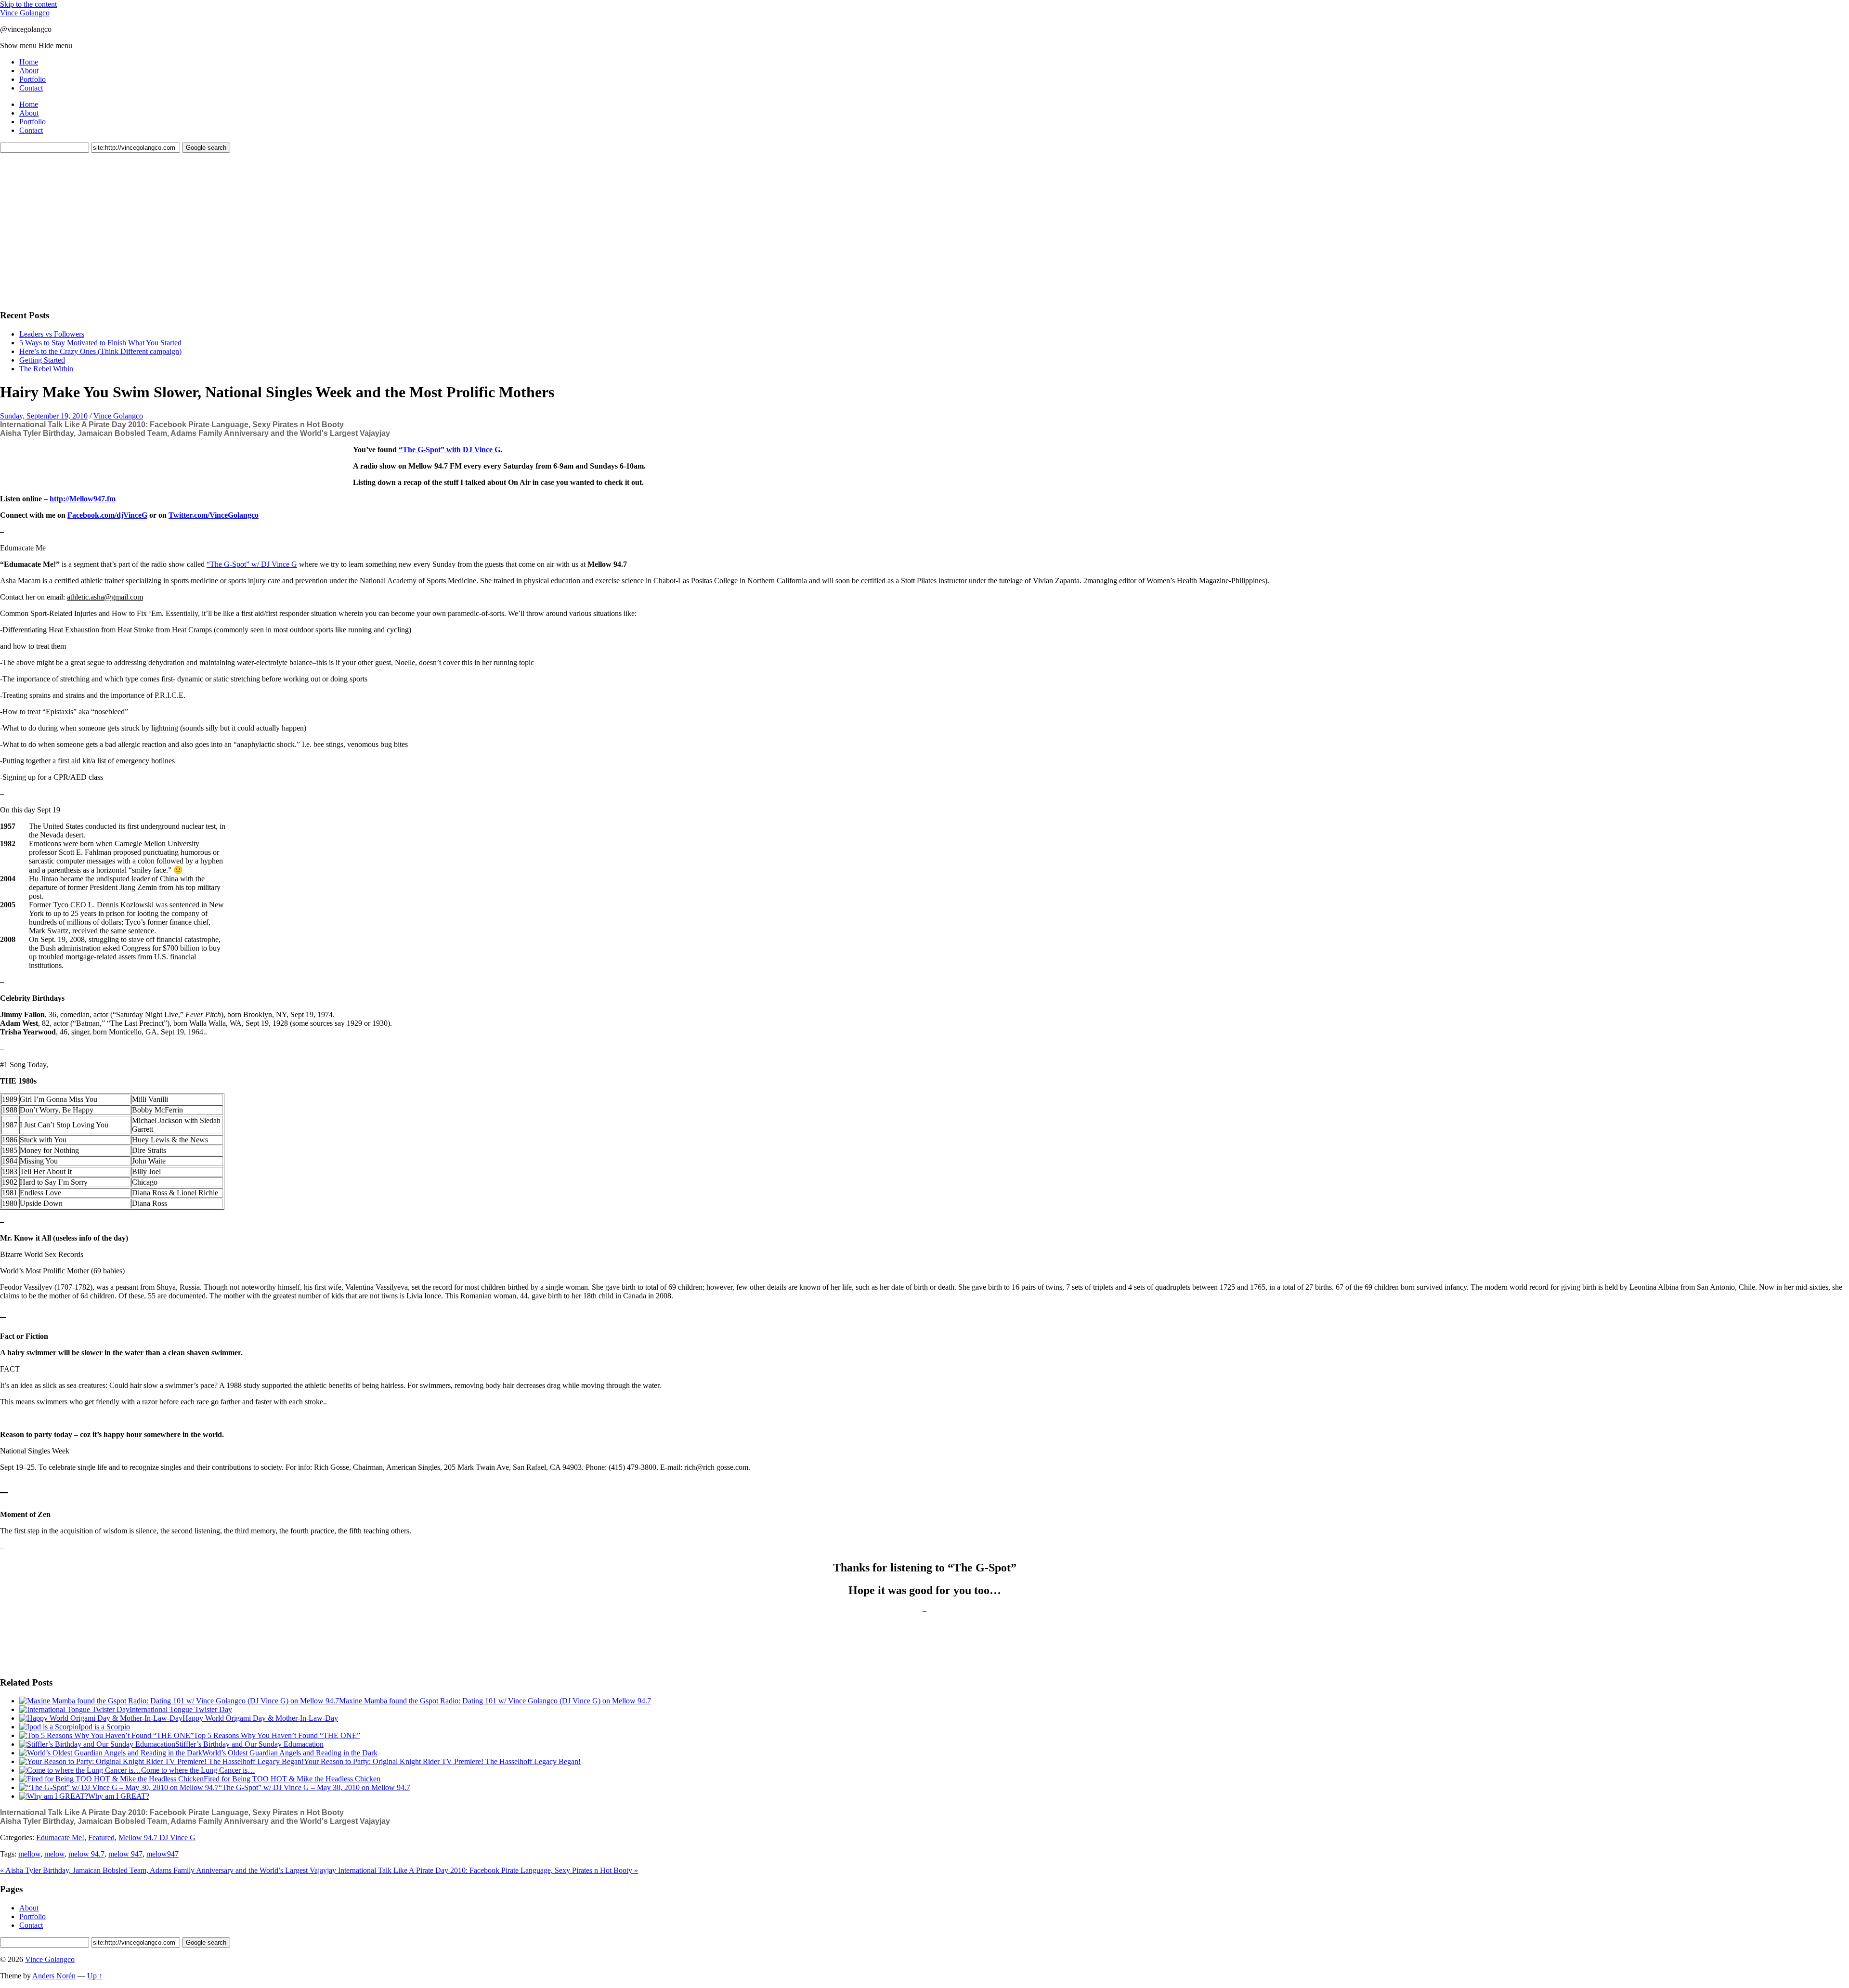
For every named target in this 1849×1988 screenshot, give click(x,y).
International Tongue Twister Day (181, 1709)
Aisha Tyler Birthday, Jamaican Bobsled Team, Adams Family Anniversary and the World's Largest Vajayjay (195, 433)
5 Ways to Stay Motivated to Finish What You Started (100, 343)
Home (29, 62)
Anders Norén (54, 1976)
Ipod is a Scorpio (104, 1727)
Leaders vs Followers (52, 334)
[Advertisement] (72, 230)
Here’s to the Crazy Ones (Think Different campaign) (100, 351)
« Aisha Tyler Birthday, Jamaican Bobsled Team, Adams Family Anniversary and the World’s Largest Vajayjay (169, 1870)
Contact (31, 88)
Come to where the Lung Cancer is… (198, 1770)
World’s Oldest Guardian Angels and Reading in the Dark (290, 1753)
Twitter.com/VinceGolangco (214, 515)
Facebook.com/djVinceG (107, 515)
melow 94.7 (86, 1854)
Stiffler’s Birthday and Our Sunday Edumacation (249, 1744)
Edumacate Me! (60, 1838)
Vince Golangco (25, 13)
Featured (101, 1838)
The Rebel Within (46, 369)
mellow (29, 1854)
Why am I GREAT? (119, 1796)
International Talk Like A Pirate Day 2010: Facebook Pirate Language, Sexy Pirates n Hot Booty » (488, 1870)
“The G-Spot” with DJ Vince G (449, 450)
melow (54, 1854)
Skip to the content (28, 4)
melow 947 (125, 1854)
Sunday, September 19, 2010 (44, 416)
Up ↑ (95, 1976)
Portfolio (33, 79)
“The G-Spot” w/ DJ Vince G (252, 564)
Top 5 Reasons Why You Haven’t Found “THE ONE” (277, 1735)
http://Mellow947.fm (83, 499)
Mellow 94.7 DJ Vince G (157, 1838)
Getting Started (42, 360)
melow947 (163, 1854)
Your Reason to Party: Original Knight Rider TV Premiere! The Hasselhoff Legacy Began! (442, 1761)
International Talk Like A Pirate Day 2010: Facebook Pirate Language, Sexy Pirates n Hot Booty (172, 425)
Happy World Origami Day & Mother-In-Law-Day (260, 1718)
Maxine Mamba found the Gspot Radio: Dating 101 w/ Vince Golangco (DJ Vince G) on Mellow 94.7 (495, 1701)
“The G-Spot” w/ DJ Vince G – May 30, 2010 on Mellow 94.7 (314, 1787)
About (29, 71)
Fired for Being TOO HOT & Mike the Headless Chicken (292, 1779)
